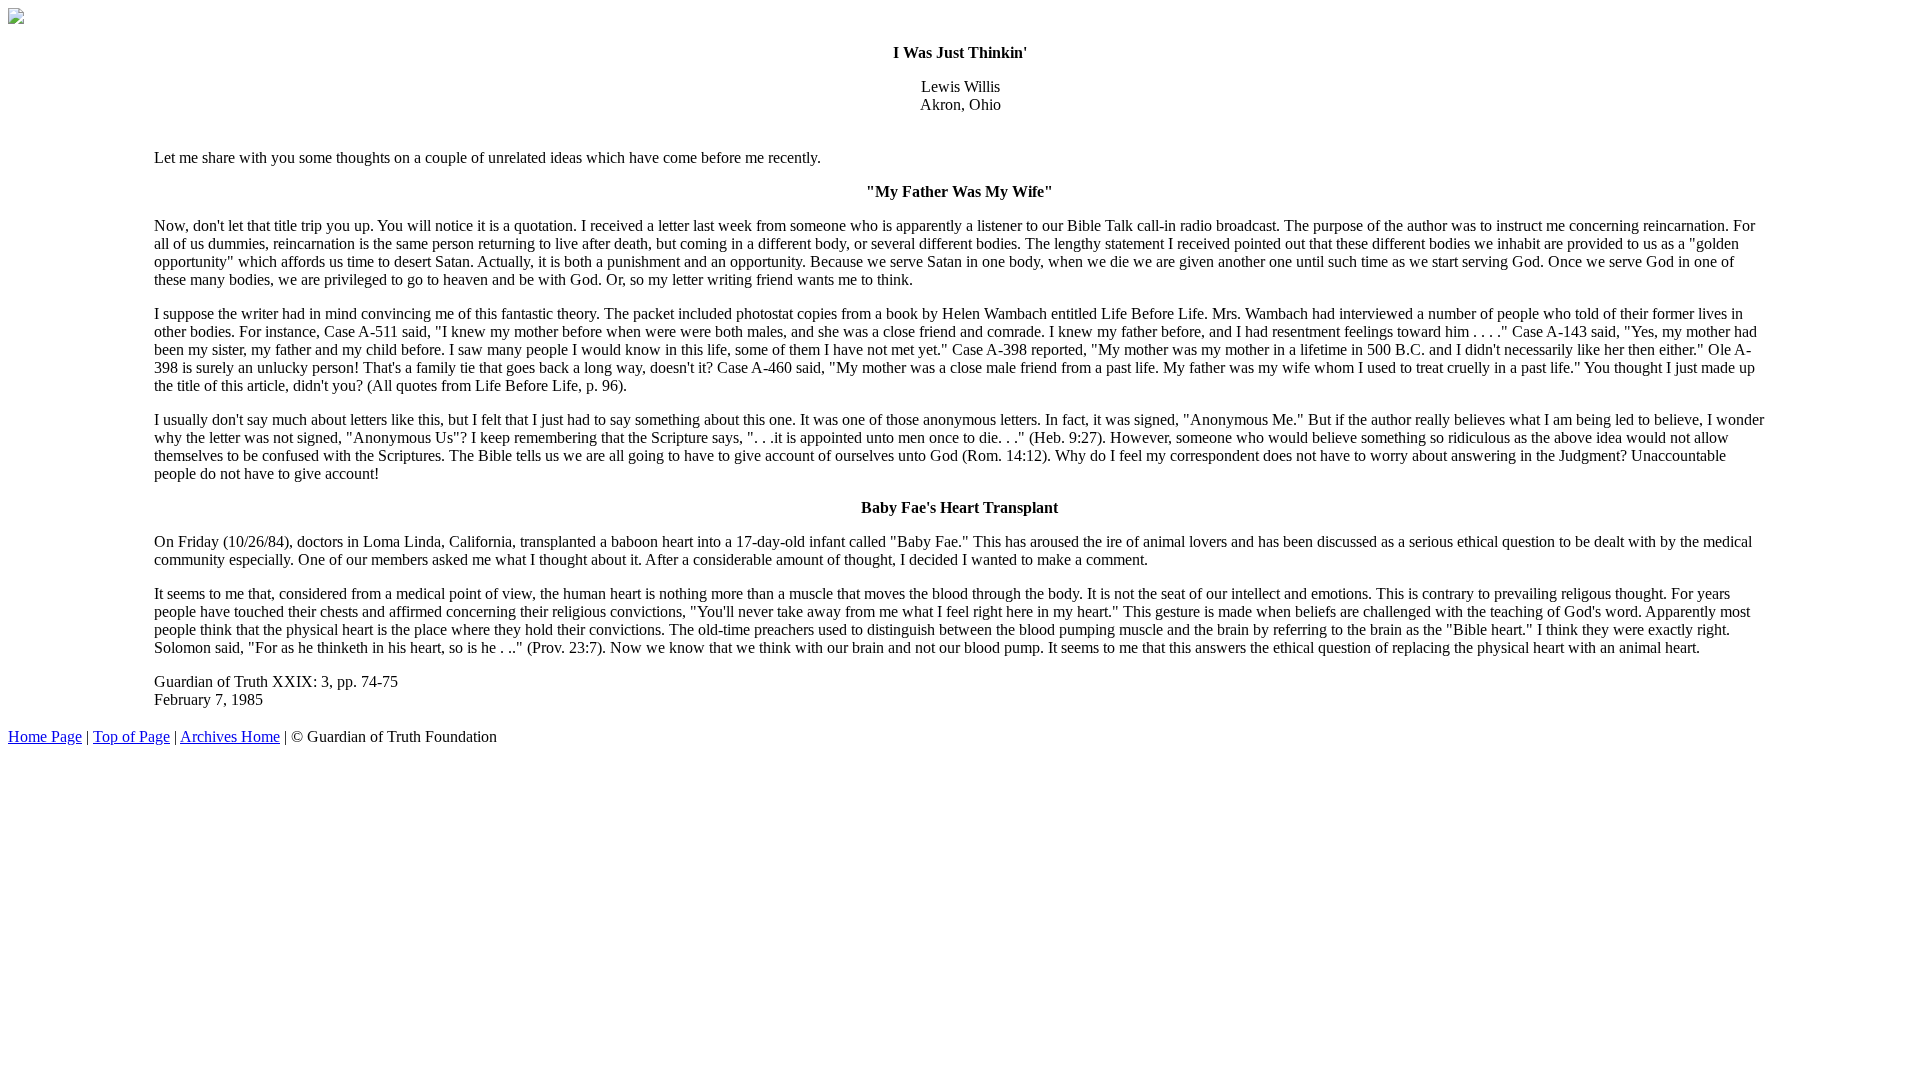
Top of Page (131, 736)
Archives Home (230, 736)
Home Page (45, 736)
